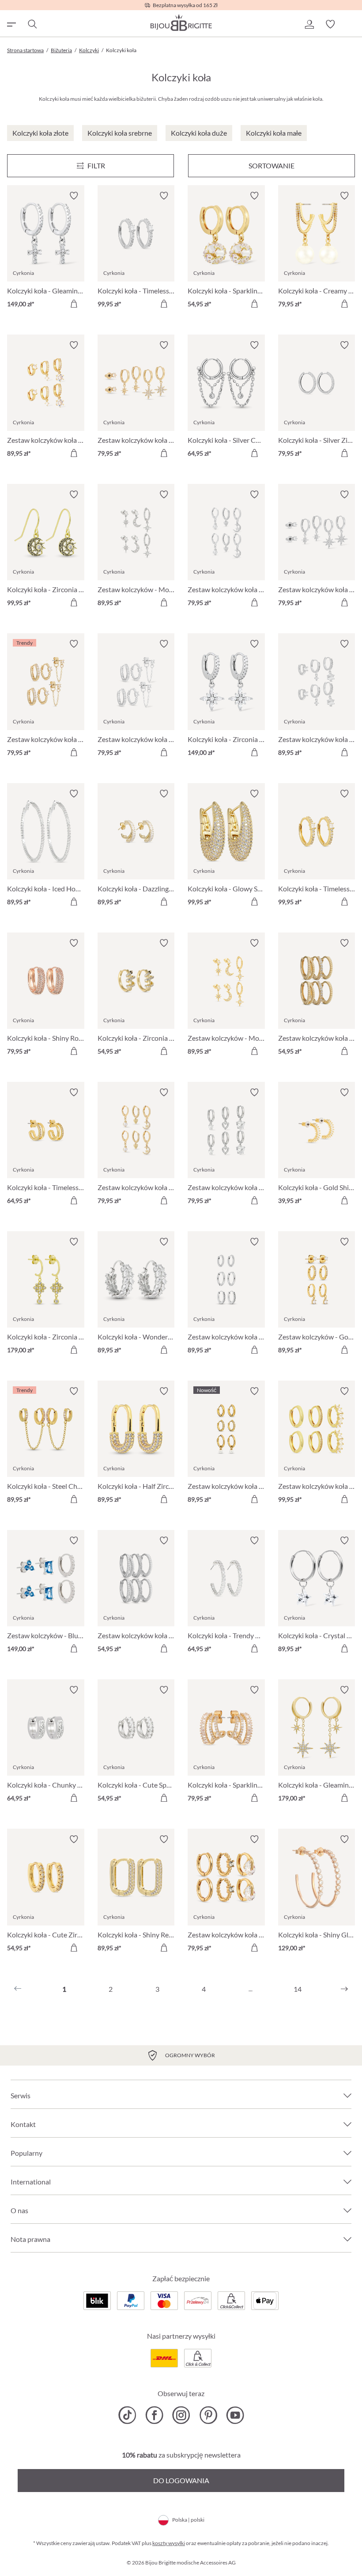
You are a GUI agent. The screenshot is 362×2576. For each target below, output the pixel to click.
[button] (309, 24)
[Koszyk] (351, 24)
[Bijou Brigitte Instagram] (181, 2415)
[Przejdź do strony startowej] (181, 23)
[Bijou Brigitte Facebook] (154, 2415)
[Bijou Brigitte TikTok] (127, 2415)
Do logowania (181, 2480)
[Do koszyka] (74, 304)
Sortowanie (271, 166)
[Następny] (344, 1989)
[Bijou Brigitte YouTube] (235, 2415)
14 (298, 1989)
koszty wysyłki (169, 2543)
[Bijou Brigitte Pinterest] (208, 2415)
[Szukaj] (32, 24)
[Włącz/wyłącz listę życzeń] (74, 196)
